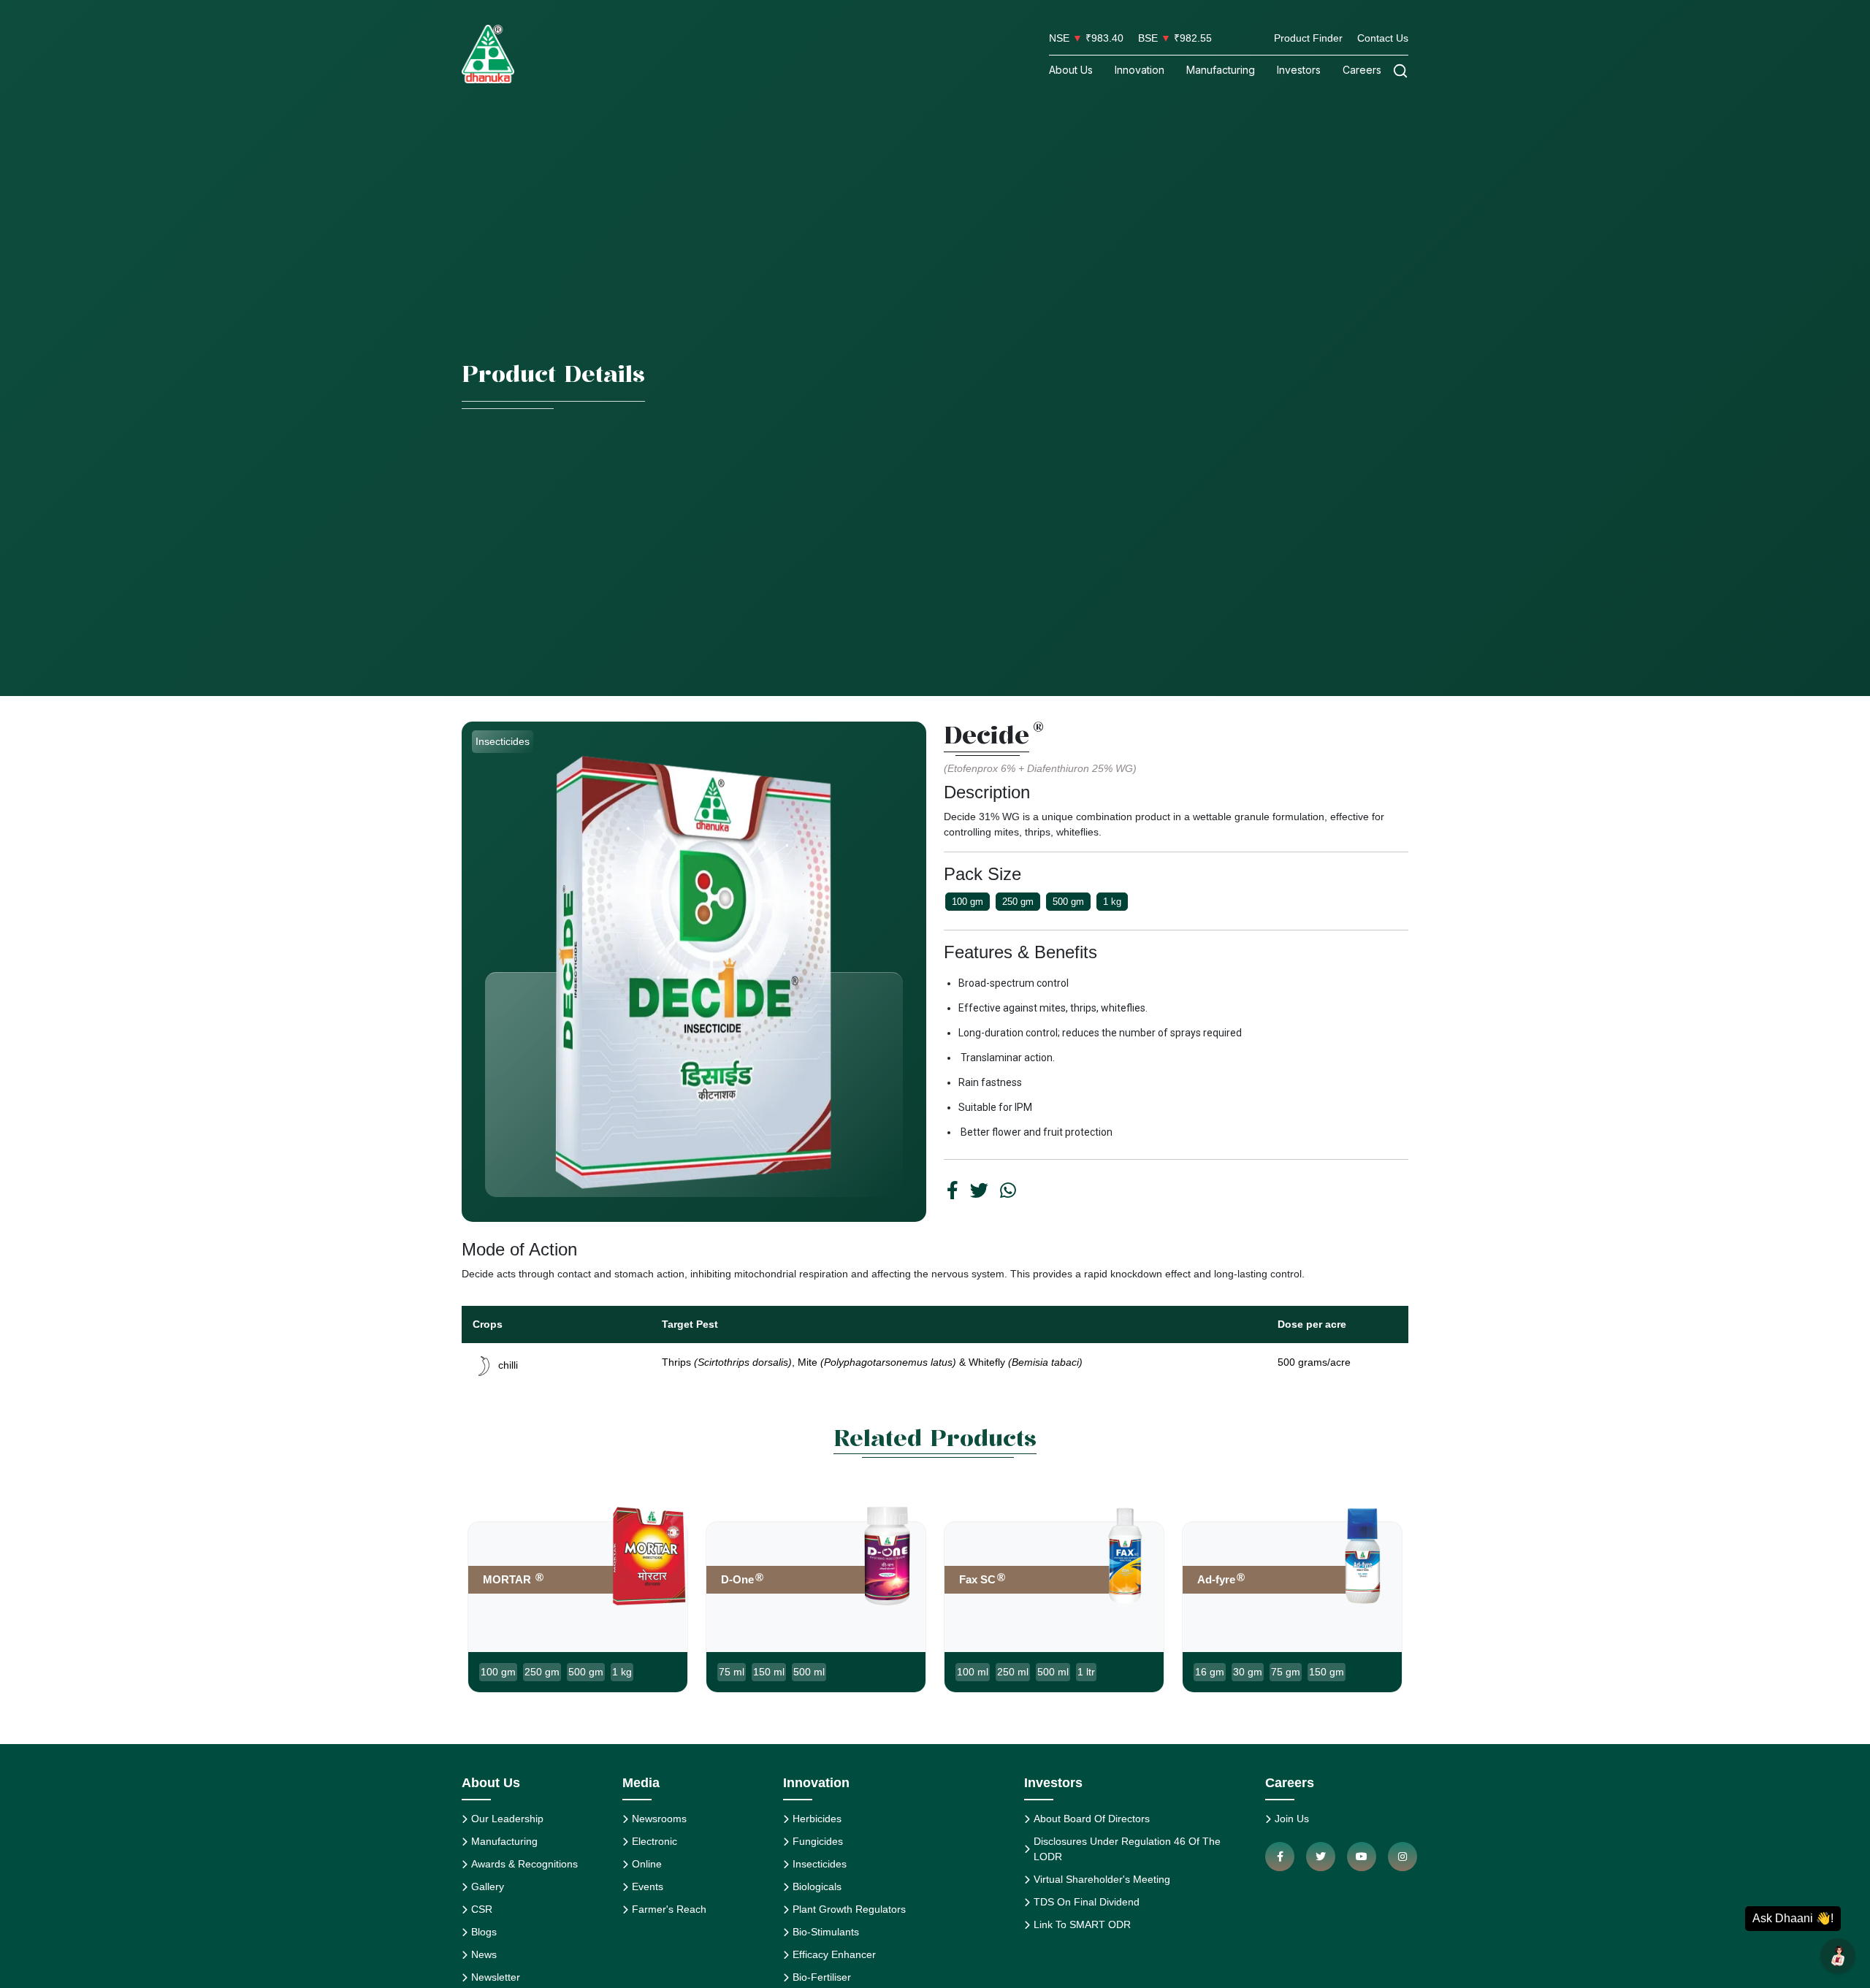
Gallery (488, 1886)
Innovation (1140, 70)
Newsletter (496, 1977)
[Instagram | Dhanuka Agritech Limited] (1402, 1857)
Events (648, 1886)
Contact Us (1383, 38)
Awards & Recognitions (524, 1864)
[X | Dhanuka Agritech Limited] (1321, 1857)
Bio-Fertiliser (822, 1977)
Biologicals (817, 1886)
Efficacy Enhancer (834, 1954)
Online (647, 1864)
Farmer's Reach (669, 1909)
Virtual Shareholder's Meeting (1102, 1879)
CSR (482, 1909)
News (484, 1954)
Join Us (1292, 1819)
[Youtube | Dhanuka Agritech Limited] (1362, 1857)
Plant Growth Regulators (849, 1909)
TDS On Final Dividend (1087, 1902)
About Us (1071, 70)
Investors (1299, 70)
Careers (1362, 70)
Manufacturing (1221, 70)
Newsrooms (659, 1819)
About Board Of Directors (1092, 1819)
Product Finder (1308, 38)
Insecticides (820, 1864)
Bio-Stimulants (826, 1932)
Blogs (484, 1932)
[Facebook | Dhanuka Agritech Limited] (1280, 1857)
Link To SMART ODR (1082, 1924)
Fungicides (818, 1841)
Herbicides (817, 1819)
